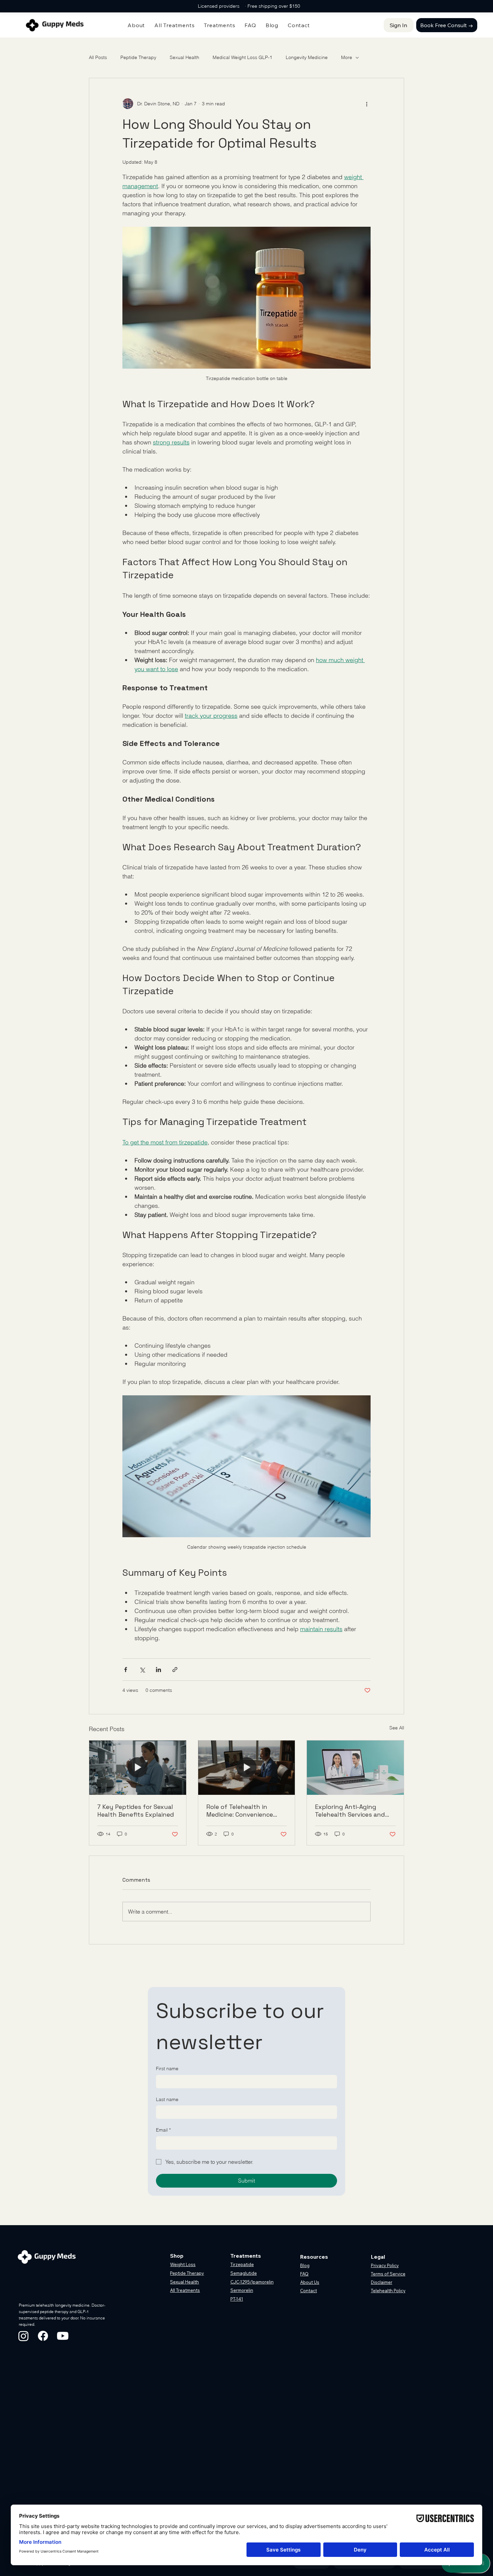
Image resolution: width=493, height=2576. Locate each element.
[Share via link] (175, 1670)
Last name (167, 2099)
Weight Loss (183, 2264)
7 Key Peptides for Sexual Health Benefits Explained (136, 1811)
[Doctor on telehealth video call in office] (247, 1768)
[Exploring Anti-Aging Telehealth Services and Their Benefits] (355, 1768)
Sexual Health (184, 57)
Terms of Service (388, 2274)
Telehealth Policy (388, 2291)
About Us (310, 2282)
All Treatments (185, 2290)
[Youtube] (63, 2336)
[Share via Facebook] (126, 1670)
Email (163, 2130)
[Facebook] (43, 2336)
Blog (305, 2265)
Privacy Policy (385, 2265)
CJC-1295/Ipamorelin (252, 2282)
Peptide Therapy (138, 57)
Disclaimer (382, 2282)
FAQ (304, 2274)
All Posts (98, 57)
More (347, 57)
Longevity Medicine (307, 57)
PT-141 (237, 2299)
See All (397, 1728)
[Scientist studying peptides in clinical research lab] (138, 1768)
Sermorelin (242, 2290)
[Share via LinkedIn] (158, 1670)
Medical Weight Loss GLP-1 (242, 57)
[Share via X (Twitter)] (142, 1670)
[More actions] (367, 104)
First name (167, 2069)
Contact (309, 2291)
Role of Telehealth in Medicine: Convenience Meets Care (240, 1811)
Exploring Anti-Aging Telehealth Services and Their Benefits (350, 1811)
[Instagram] (23, 2336)
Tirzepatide (242, 2264)
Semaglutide (244, 2273)
